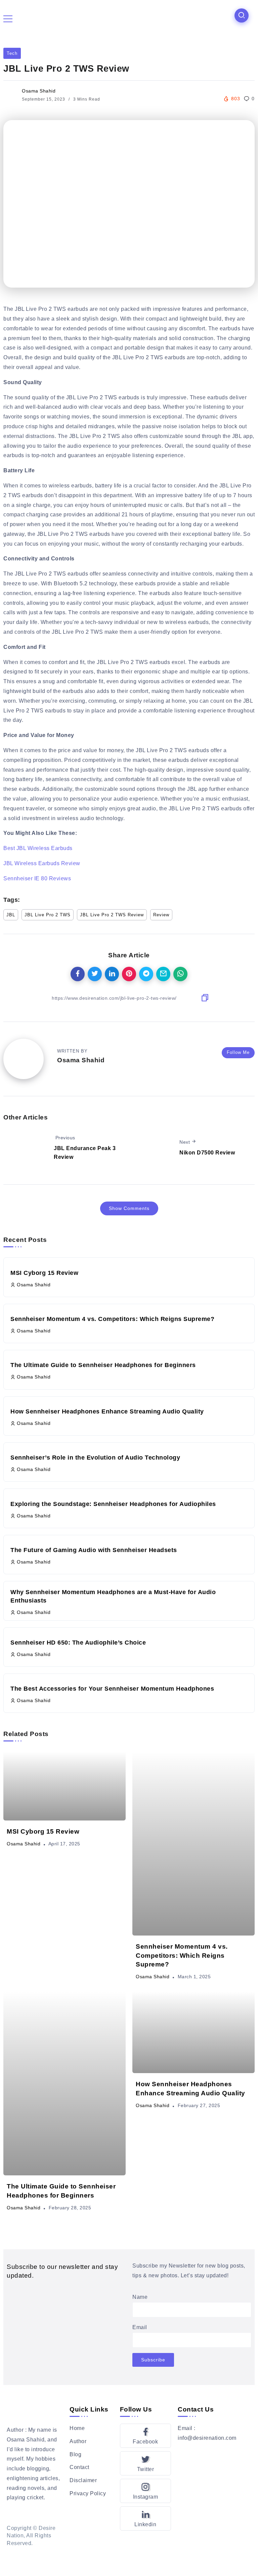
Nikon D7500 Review (207, 1153)
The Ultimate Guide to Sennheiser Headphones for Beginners (103, 1365)
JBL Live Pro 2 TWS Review (112, 915)
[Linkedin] (146, 2518)
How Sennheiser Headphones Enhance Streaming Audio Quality (107, 1411)
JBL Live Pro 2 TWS (48, 915)
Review (161, 915)
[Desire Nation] (127, 18)
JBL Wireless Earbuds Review (42, 863)
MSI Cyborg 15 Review (44, 1273)
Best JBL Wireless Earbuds (38, 848)
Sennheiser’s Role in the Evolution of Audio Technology (95, 1458)
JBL (11, 915)
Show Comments (129, 1208)
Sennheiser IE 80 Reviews (37, 878)
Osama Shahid (39, 91)
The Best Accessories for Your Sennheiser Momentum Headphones (112, 1689)
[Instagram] (146, 2491)
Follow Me (238, 1052)
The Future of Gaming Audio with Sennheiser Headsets (94, 1550)
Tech (12, 53)
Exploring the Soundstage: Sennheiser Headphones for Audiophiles (113, 1504)
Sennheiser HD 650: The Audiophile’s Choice (78, 1643)
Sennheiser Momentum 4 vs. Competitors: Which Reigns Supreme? (112, 1319)
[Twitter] (146, 2463)
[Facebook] (146, 2436)
